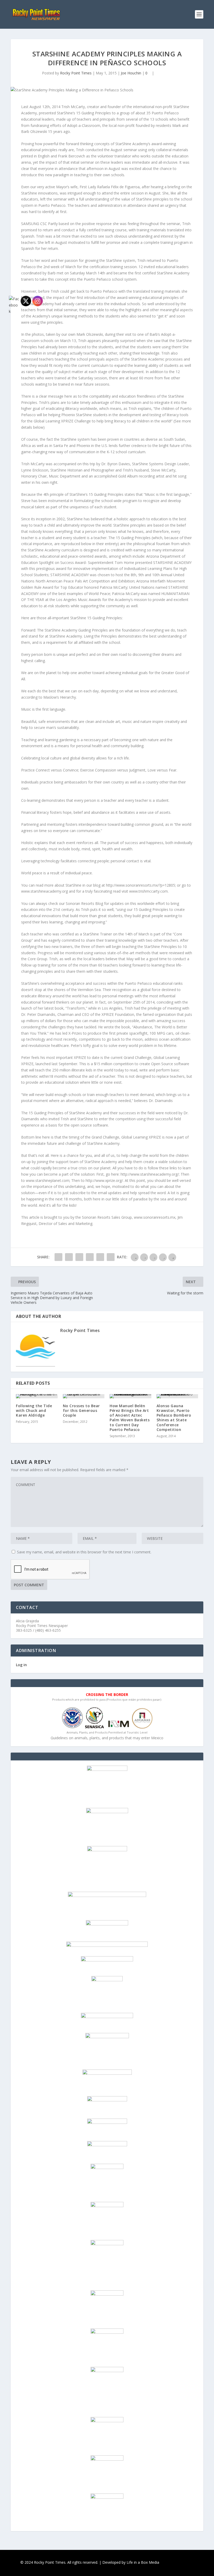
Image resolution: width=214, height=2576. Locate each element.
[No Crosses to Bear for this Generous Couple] (84, 1396)
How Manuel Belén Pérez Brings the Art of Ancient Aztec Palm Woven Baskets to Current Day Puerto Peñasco (130, 1418)
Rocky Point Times (76, 73)
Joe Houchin (131, 73)
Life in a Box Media (143, 2562)
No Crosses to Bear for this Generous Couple (81, 1410)
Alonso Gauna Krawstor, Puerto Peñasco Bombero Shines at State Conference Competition (174, 1418)
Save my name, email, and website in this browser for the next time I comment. (84, 1552)
